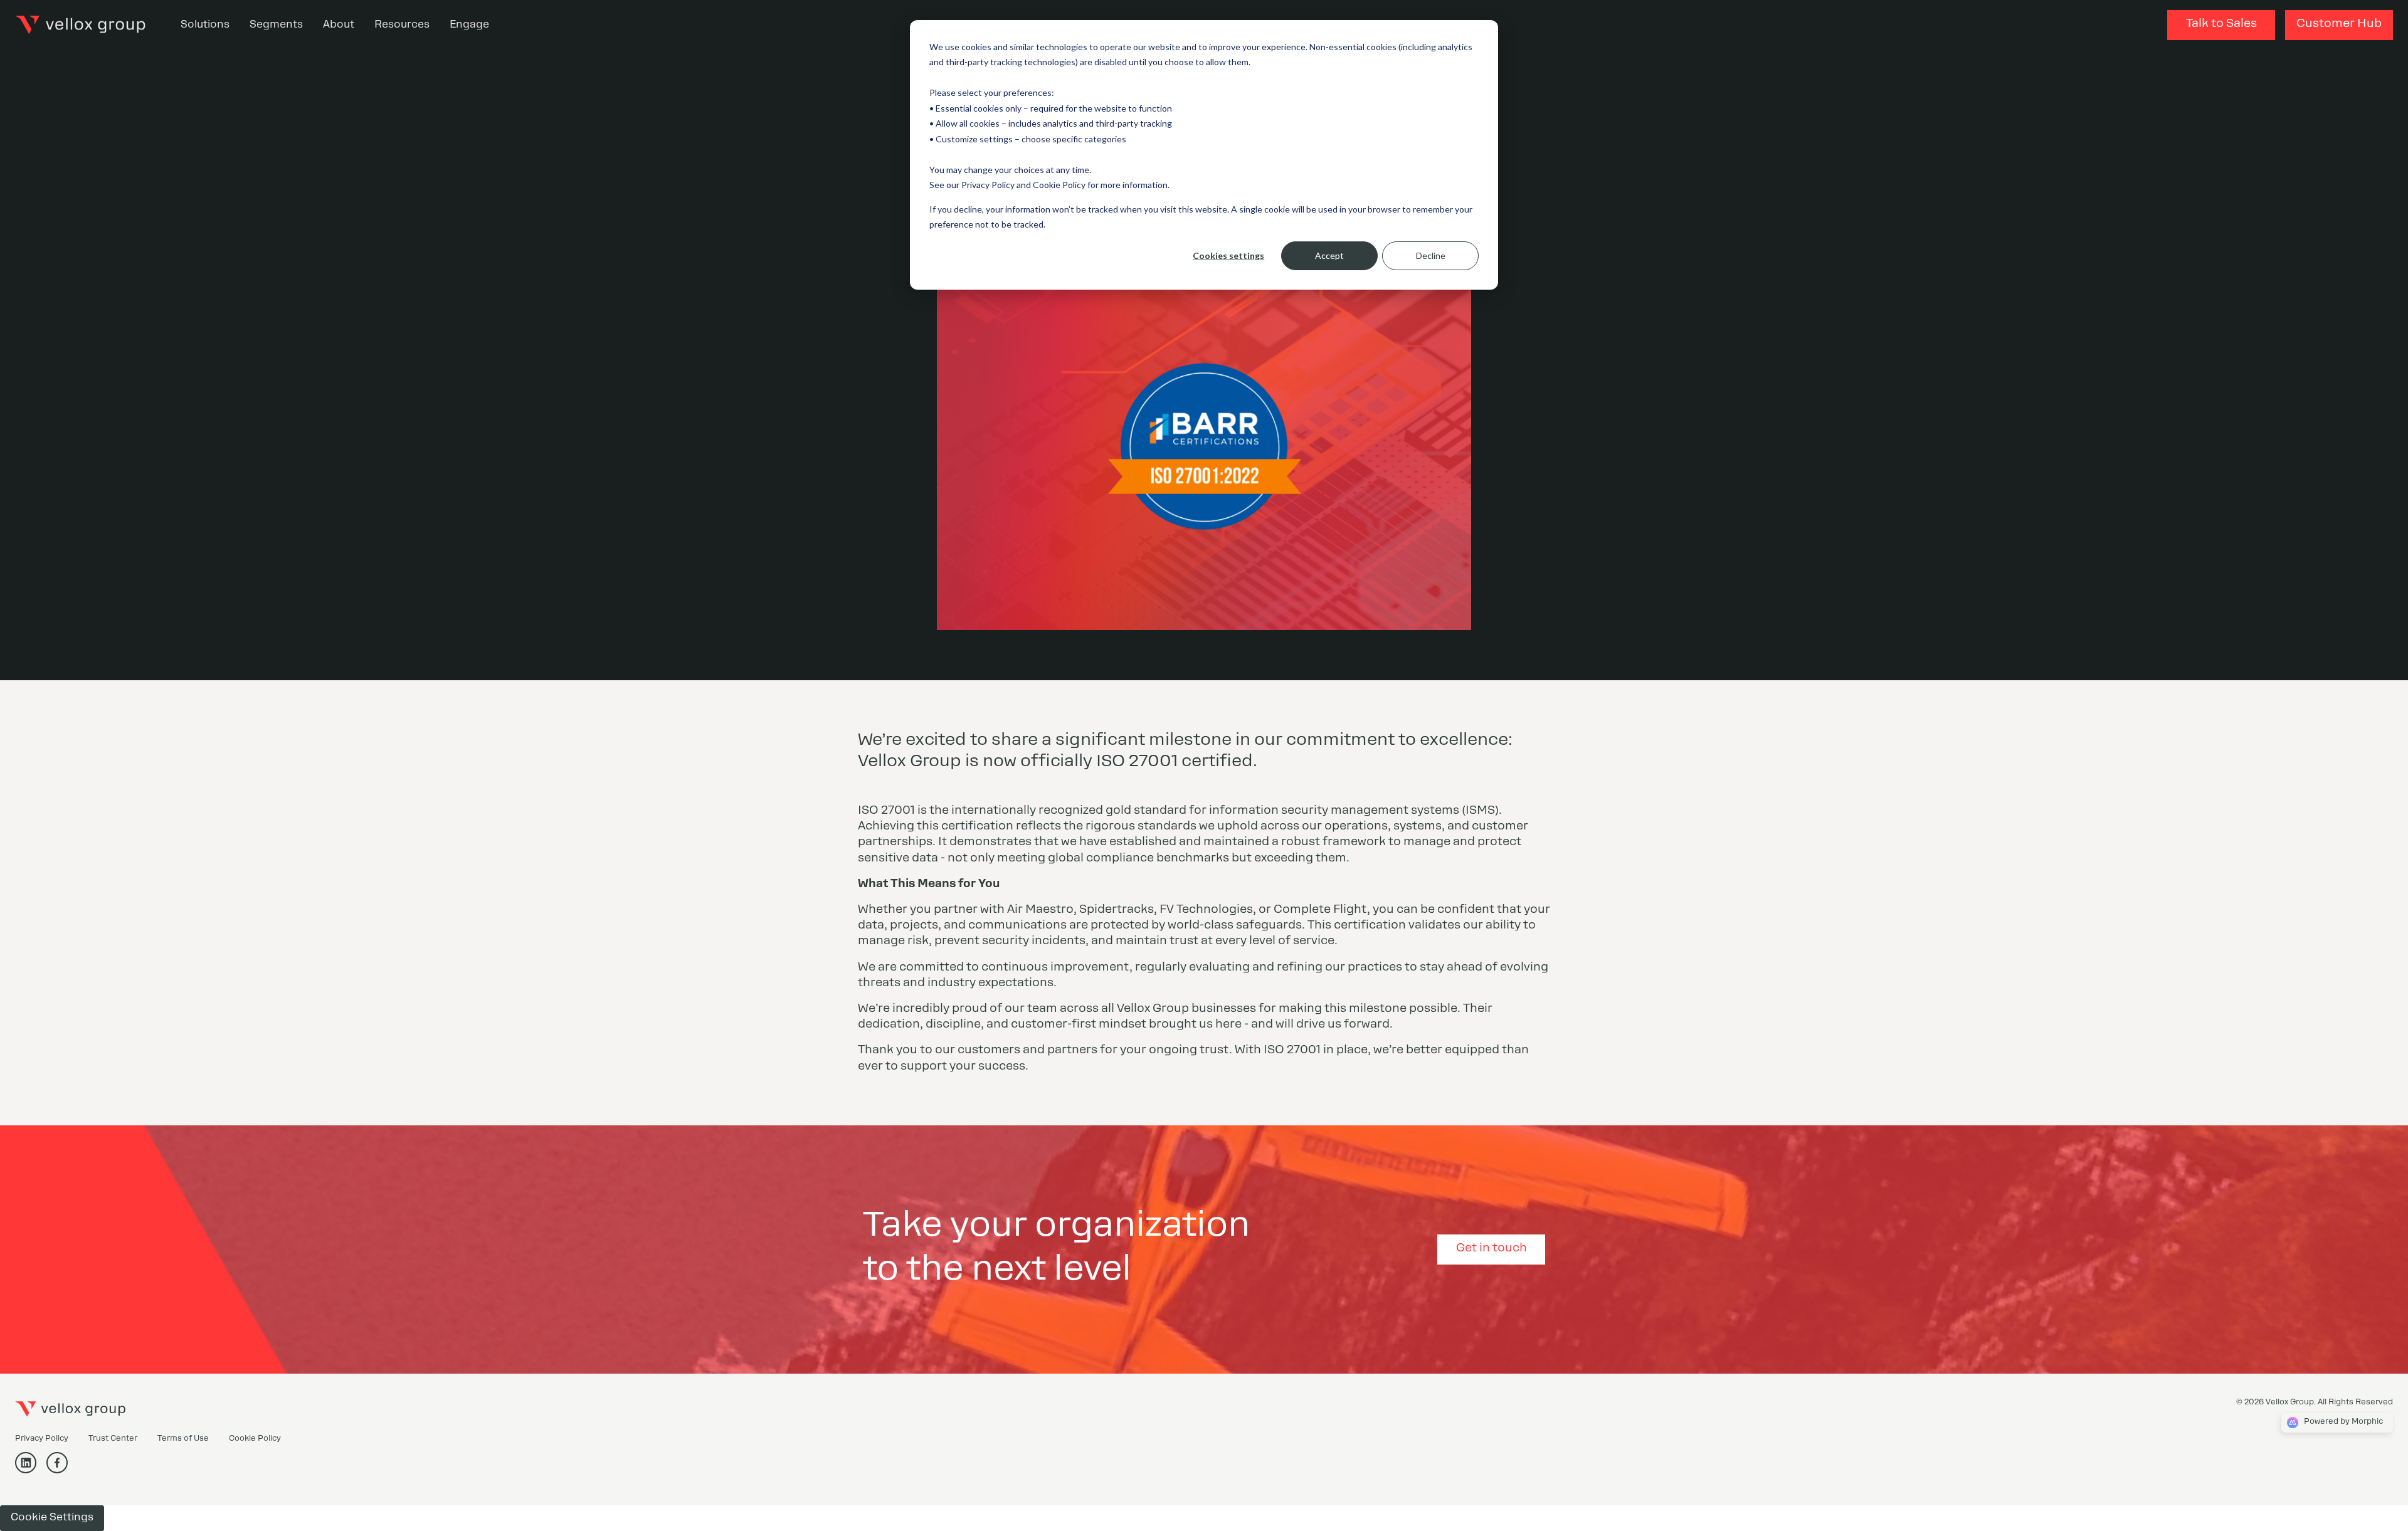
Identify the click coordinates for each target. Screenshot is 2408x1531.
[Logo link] (80, 25)
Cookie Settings (52, 1518)
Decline (1431, 255)
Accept (1329, 255)
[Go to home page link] (70, 1409)
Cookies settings (1228, 255)
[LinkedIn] (31, 1470)
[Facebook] (62, 1470)
